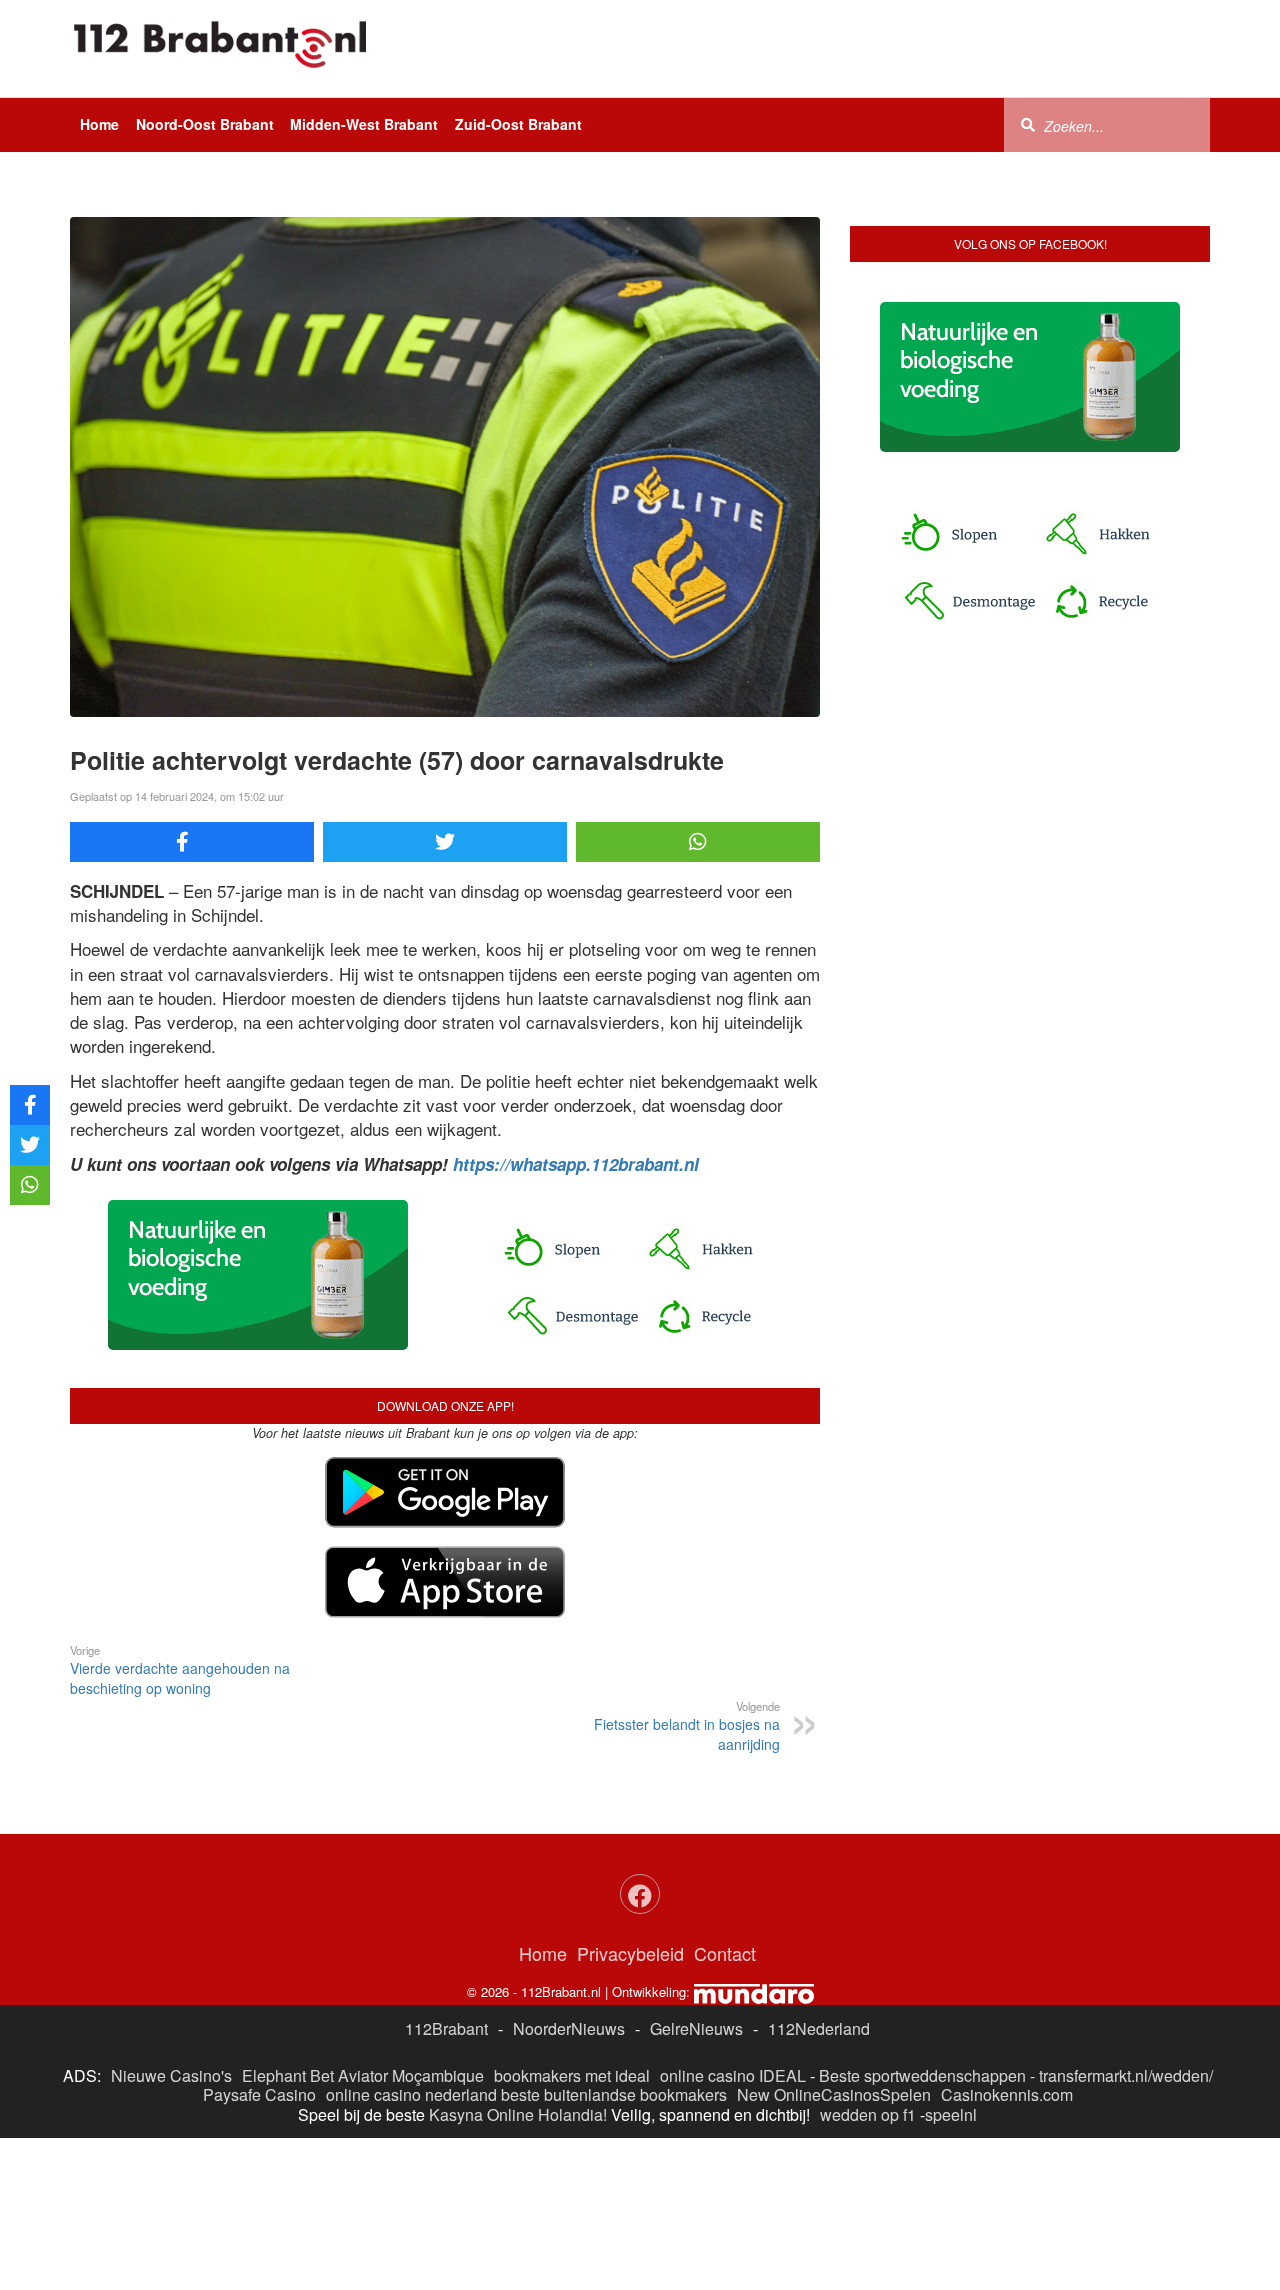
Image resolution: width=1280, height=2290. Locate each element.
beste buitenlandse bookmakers (614, 2094)
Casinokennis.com (1007, 2094)
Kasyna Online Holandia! (518, 2114)
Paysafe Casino (259, 2094)
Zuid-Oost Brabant (518, 124)
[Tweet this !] (445, 842)
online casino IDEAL (733, 2075)
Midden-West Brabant (364, 124)
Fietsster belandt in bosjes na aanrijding (687, 1726)
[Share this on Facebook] (192, 842)
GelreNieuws (696, 2028)
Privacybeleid (630, 1953)
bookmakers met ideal (572, 2075)
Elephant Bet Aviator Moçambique (363, 2075)
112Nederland (819, 2028)
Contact (725, 1953)
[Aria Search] (1028, 124)
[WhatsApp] (698, 842)
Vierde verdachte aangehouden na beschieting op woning (180, 1670)
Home (99, 124)
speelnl (951, 2114)
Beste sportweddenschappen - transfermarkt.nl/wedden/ (1016, 2075)
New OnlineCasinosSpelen (834, 2094)
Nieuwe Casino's (171, 2075)
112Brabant (446, 2028)
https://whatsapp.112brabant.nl (576, 1164)
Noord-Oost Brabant (205, 124)
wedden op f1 (868, 2114)
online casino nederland (411, 2094)
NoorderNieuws (569, 2028)
